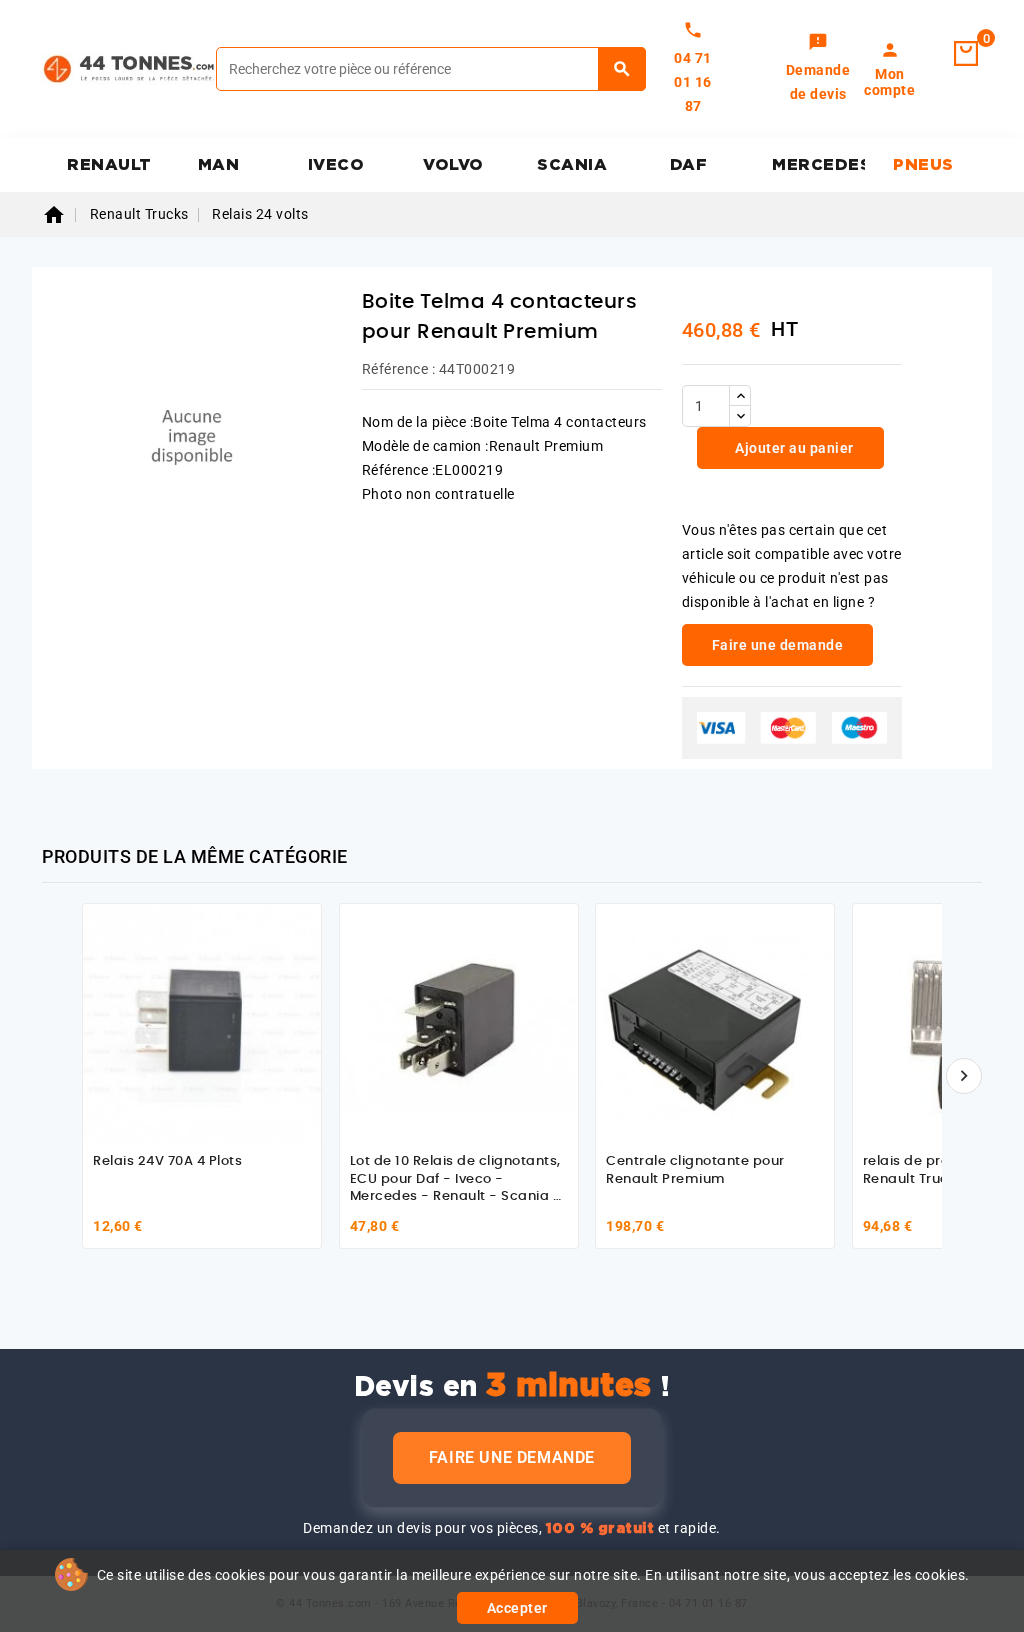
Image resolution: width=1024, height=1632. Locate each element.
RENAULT (109, 165)
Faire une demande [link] (778, 645)
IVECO (336, 165)
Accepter (517, 1608)
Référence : (399, 369)
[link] (818, 69)
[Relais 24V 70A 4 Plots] (202, 1023)
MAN (219, 165)
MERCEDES (818, 165)
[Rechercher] (622, 69)
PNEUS (923, 165)
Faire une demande (512, 1457)
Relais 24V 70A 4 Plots (167, 1161)
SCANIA (572, 165)
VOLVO (453, 165)
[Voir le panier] (966, 54)
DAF (689, 165)
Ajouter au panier (793, 448)
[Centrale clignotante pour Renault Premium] (715, 1023)
